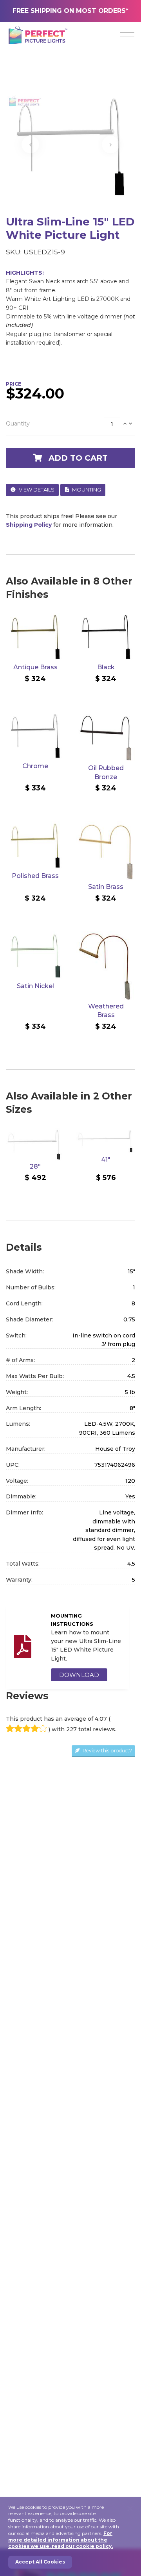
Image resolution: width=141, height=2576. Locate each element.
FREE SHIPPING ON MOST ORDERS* (70, 11)
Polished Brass (35, 876)
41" (106, 1159)
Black (106, 667)
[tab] (70, 424)
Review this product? (107, 1751)
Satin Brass (106, 887)
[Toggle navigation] (127, 36)
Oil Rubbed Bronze (106, 772)
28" (35, 1166)
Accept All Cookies (40, 2562)
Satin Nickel (35, 986)
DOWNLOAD (79, 1675)
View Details (36, 490)
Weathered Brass (106, 1011)
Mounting (86, 490)
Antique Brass (35, 667)
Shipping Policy (29, 525)
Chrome (35, 766)
